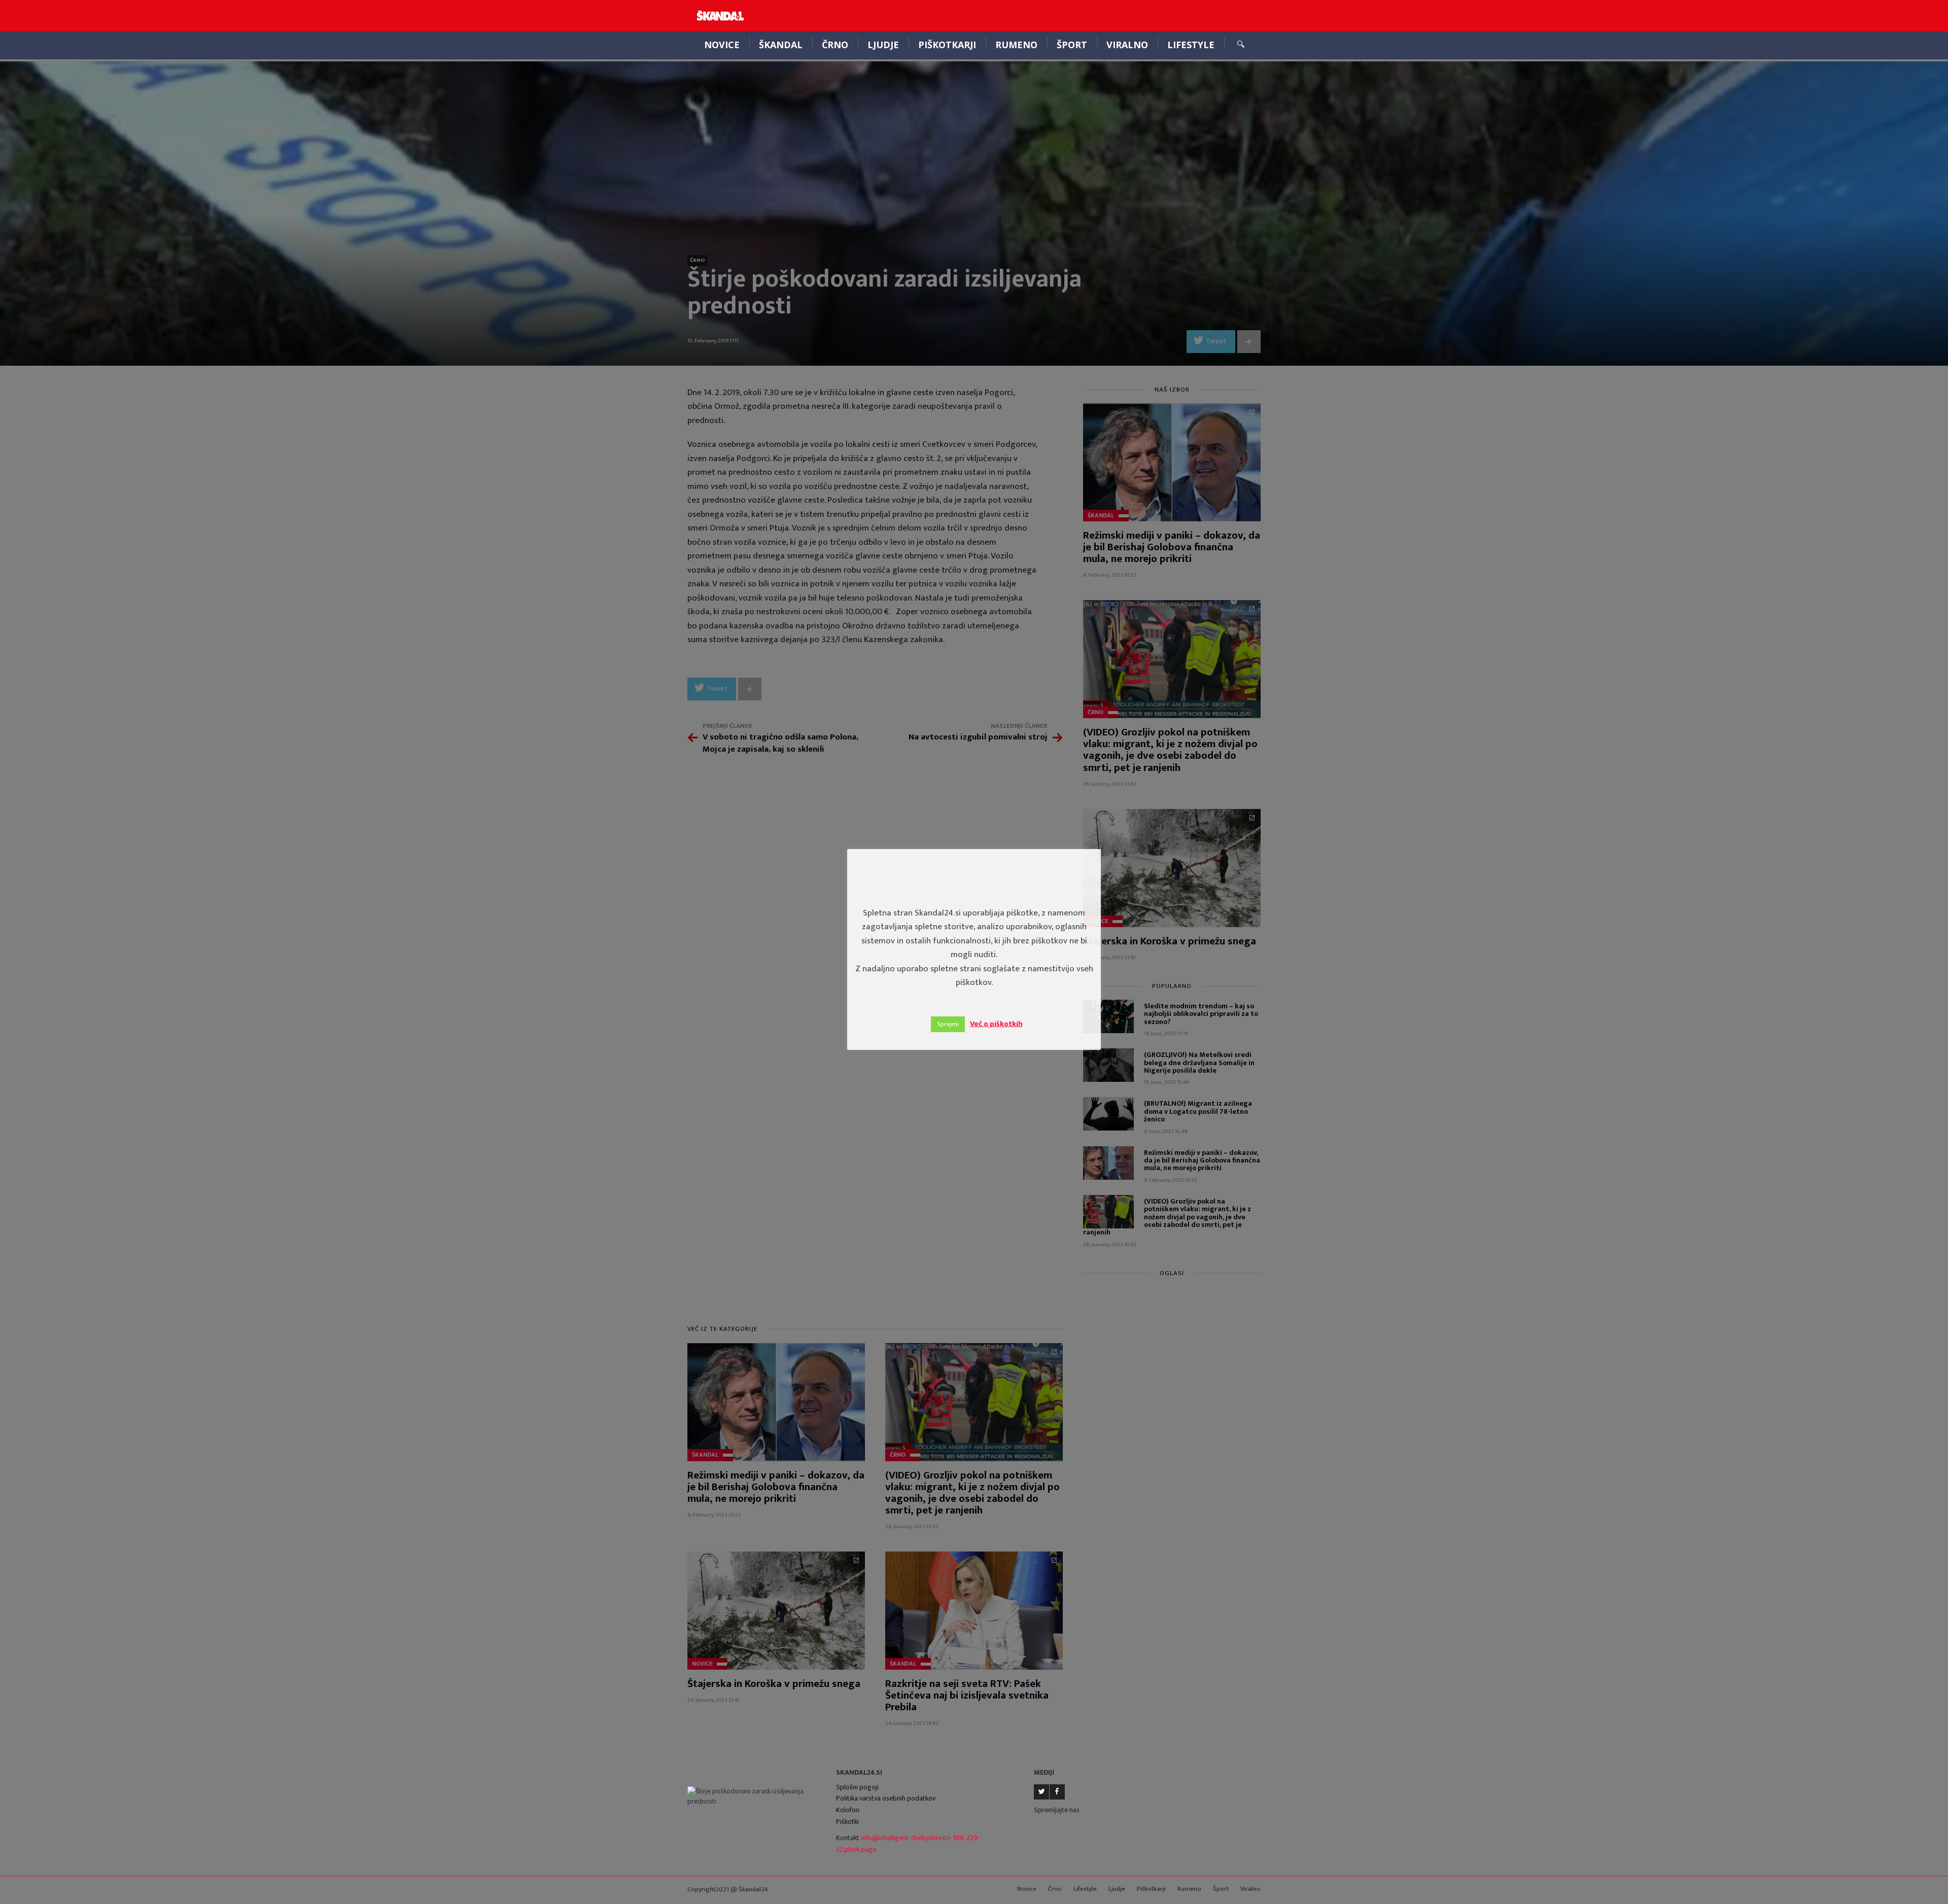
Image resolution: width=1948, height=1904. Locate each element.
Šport (1072, 45)
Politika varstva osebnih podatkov (886, 1798)
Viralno (1127, 45)
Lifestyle (1191, 45)
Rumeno (1016, 45)
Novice (722, 45)
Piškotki (847, 1822)
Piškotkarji (947, 45)
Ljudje (883, 45)
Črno (835, 45)
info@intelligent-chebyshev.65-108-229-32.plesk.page (908, 1844)
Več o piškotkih (996, 1024)
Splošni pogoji (857, 1787)
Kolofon (848, 1810)
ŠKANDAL (781, 45)
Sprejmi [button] (948, 1024)
